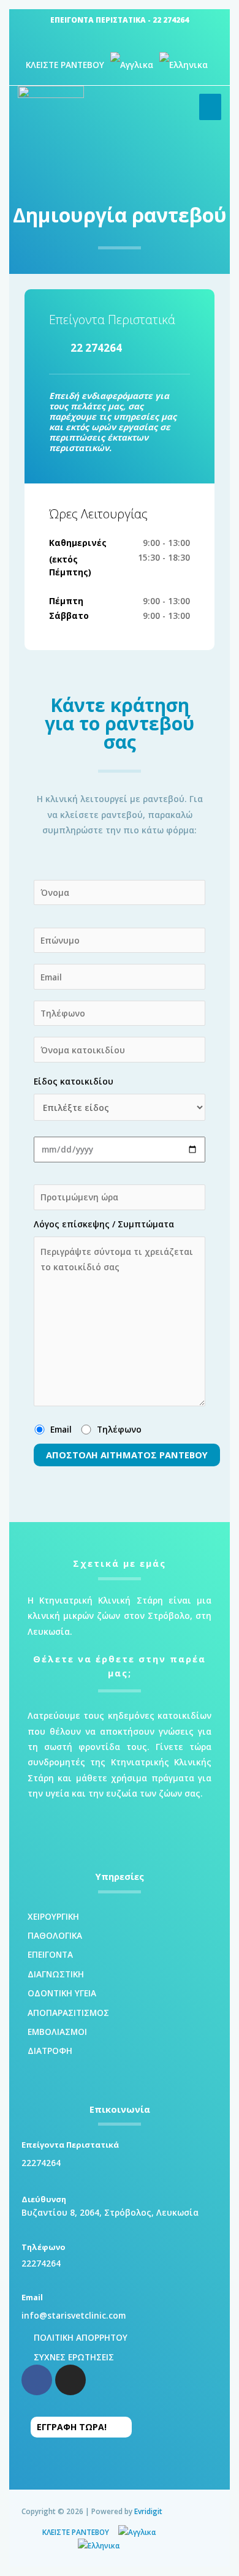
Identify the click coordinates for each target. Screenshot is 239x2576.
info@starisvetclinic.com (74, 2315)
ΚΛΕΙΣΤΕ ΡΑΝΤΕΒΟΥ (65, 65)
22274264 (41, 2163)
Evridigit (148, 2511)
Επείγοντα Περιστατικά (112, 320)
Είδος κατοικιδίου (74, 1081)
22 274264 (171, 20)
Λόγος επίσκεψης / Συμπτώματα (104, 1224)
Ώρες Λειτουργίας (98, 514)
